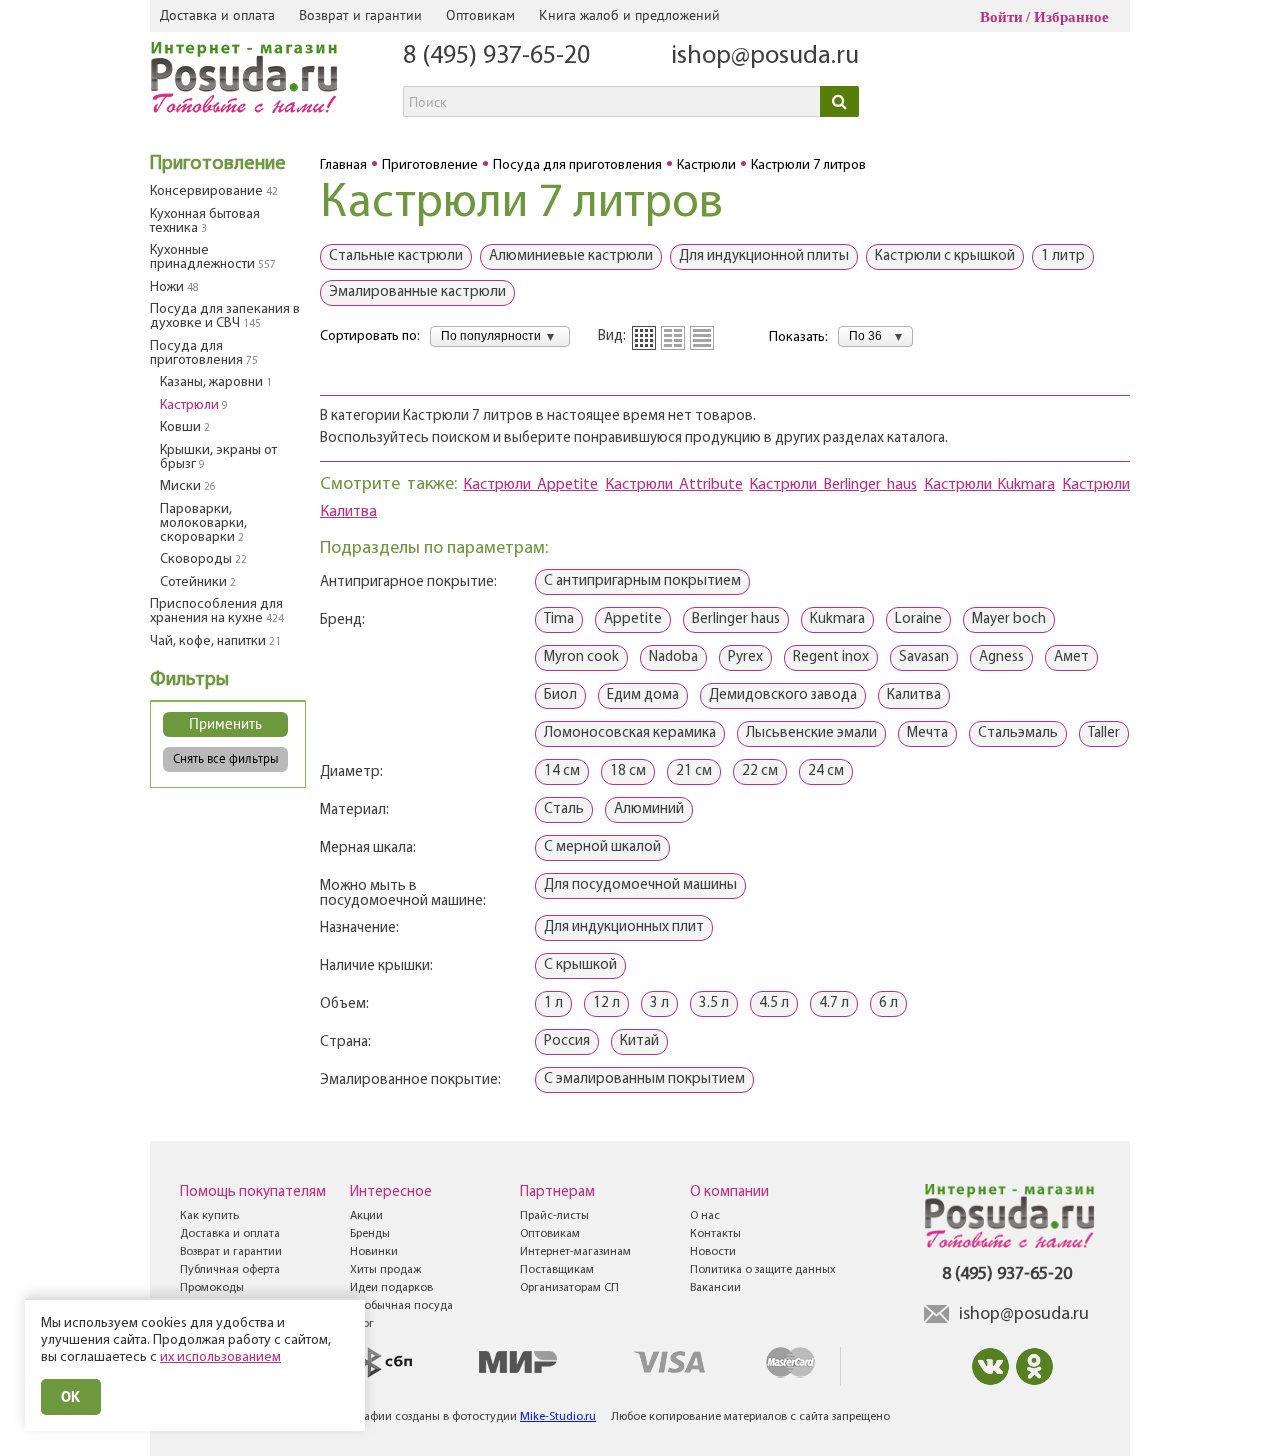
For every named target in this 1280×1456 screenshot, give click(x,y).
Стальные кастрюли (396, 256)
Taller (1104, 733)
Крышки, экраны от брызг (218, 457)
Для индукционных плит (624, 927)
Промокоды (212, 1288)
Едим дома (643, 695)
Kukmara (837, 619)
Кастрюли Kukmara (990, 485)
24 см (826, 771)
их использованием (220, 1357)
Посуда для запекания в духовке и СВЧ (225, 316)
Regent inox (831, 657)
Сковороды (203, 559)
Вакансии (715, 1288)
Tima (559, 619)
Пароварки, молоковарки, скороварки (203, 523)
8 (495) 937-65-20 (496, 56)
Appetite (633, 619)
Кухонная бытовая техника (205, 221)
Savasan (924, 657)
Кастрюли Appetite (530, 485)
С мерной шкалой (602, 847)
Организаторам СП (569, 1288)
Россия (567, 1041)
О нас (705, 1216)
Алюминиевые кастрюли (571, 256)
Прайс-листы (554, 1216)
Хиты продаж (385, 1270)
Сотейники (198, 582)
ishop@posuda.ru (765, 56)
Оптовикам (480, 15)
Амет (1071, 657)
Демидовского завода (783, 695)
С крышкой (580, 965)
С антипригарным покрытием (642, 581)
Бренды (370, 1234)
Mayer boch (1009, 619)
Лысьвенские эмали (811, 733)
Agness (1001, 657)
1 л (553, 1003)
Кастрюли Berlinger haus (832, 485)
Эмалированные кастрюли (417, 292)
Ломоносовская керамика (630, 733)
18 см (628, 771)
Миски (188, 486)
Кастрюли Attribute (674, 485)
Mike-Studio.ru (558, 1417)
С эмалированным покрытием (644, 1079)
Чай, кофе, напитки (215, 641)
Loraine (918, 619)
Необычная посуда (401, 1306)
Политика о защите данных (763, 1270)
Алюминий (649, 809)
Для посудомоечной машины (640, 885)
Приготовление (218, 164)
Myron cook (581, 657)
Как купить (209, 1216)
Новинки (374, 1252)
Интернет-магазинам (575, 1252)
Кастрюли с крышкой (945, 256)
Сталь (564, 809)
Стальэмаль (1018, 733)
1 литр (1063, 256)
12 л (606, 1003)
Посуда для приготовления (204, 353)
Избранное (1071, 17)
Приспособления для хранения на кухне (217, 611)
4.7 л (834, 1003)
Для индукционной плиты (764, 256)
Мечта (927, 733)
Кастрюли (194, 405)
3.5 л (714, 1003)
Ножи (174, 287)
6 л (888, 1003)
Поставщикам (557, 1270)
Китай (639, 1041)
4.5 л (774, 1003)
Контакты (715, 1234)
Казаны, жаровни (216, 382)
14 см (562, 771)
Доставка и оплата (217, 15)
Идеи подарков (391, 1288)
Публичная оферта (230, 1270)
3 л (659, 1003)
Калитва (914, 695)
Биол (560, 695)
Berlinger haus (736, 619)
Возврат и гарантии (360, 15)
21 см (694, 771)
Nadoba (673, 657)
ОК (71, 1396)
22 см (760, 771)
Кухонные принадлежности (213, 257)
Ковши (185, 427)
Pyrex (745, 657)
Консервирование (214, 191)
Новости (713, 1252)
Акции (366, 1216)
